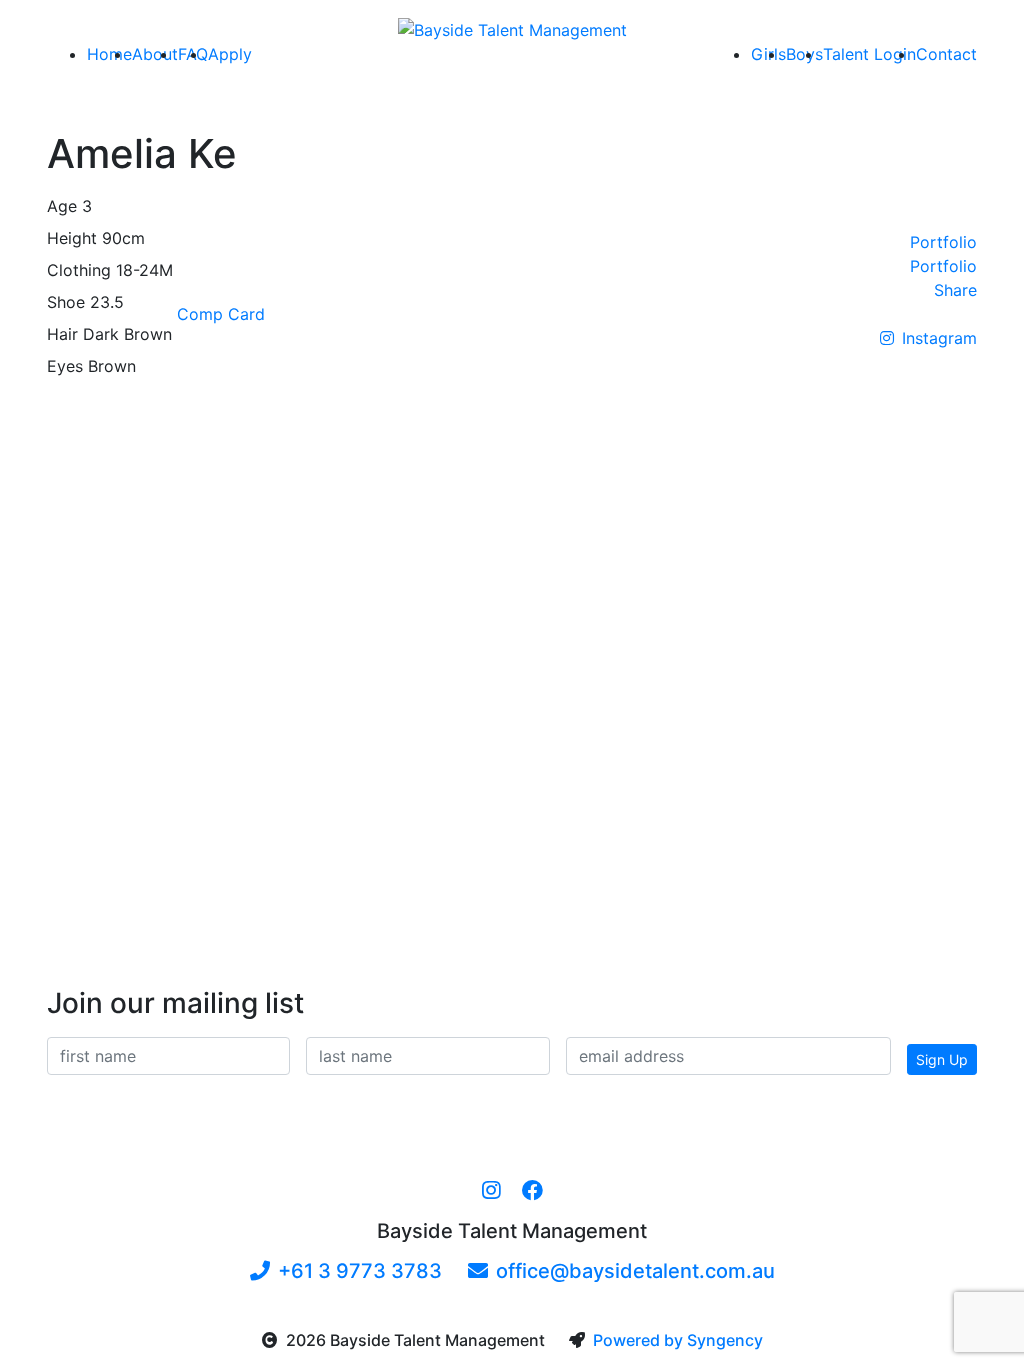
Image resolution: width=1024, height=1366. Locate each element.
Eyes (65, 366)
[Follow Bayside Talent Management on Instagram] (491, 1191)
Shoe (66, 302)
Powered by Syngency (678, 1340)
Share (955, 290)
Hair (62, 334)
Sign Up (942, 1059)
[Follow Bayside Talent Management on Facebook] (532, 1191)
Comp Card (221, 314)
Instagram (939, 338)
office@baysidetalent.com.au (635, 1271)
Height (72, 238)
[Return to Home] (512, 29)
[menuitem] (109, 54)
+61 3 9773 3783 (360, 1271)
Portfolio (943, 242)
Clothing (79, 270)
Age (62, 206)
